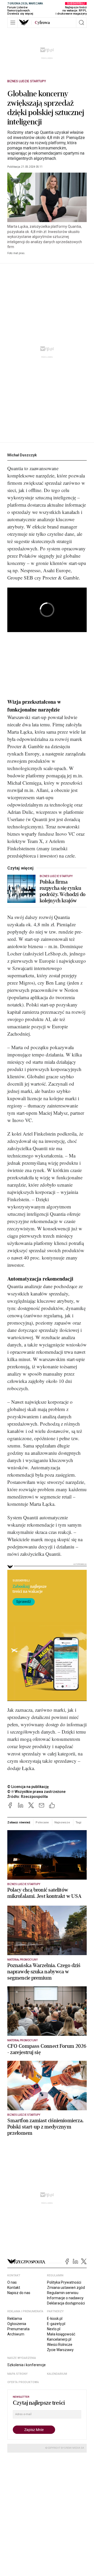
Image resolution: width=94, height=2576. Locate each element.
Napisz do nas (19, 2293)
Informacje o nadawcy (65, 2298)
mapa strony (17, 2374)
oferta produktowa (23, 2382)
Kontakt (14, 2288)
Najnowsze (62, 1822)
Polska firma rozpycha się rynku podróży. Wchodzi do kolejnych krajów (63, 891)
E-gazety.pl (56, 2324)
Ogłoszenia (17, 2324)
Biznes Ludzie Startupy (27, 81)
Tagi (78, 1822)
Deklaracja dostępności (66, 2303)
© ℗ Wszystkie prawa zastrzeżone (36, 1792)
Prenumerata (18, 2329)
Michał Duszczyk (22, 455)
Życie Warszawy (60, 2350)
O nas (12, 2282)
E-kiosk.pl (55, 2319)
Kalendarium (57, 2374)
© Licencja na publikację (28, 1787)
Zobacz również (19, 1822)
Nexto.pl (54, 2329)
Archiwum (16, 2334)
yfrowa (42, 23)
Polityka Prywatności (64, 2282)
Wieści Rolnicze (60, 2345)
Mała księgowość (61, 2334)
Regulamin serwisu (63, 2293)
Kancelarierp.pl (59, 2339)
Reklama (15, 2319)
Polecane (42, 1822)
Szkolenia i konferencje (27, 2365)
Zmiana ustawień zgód (66, 2288)
